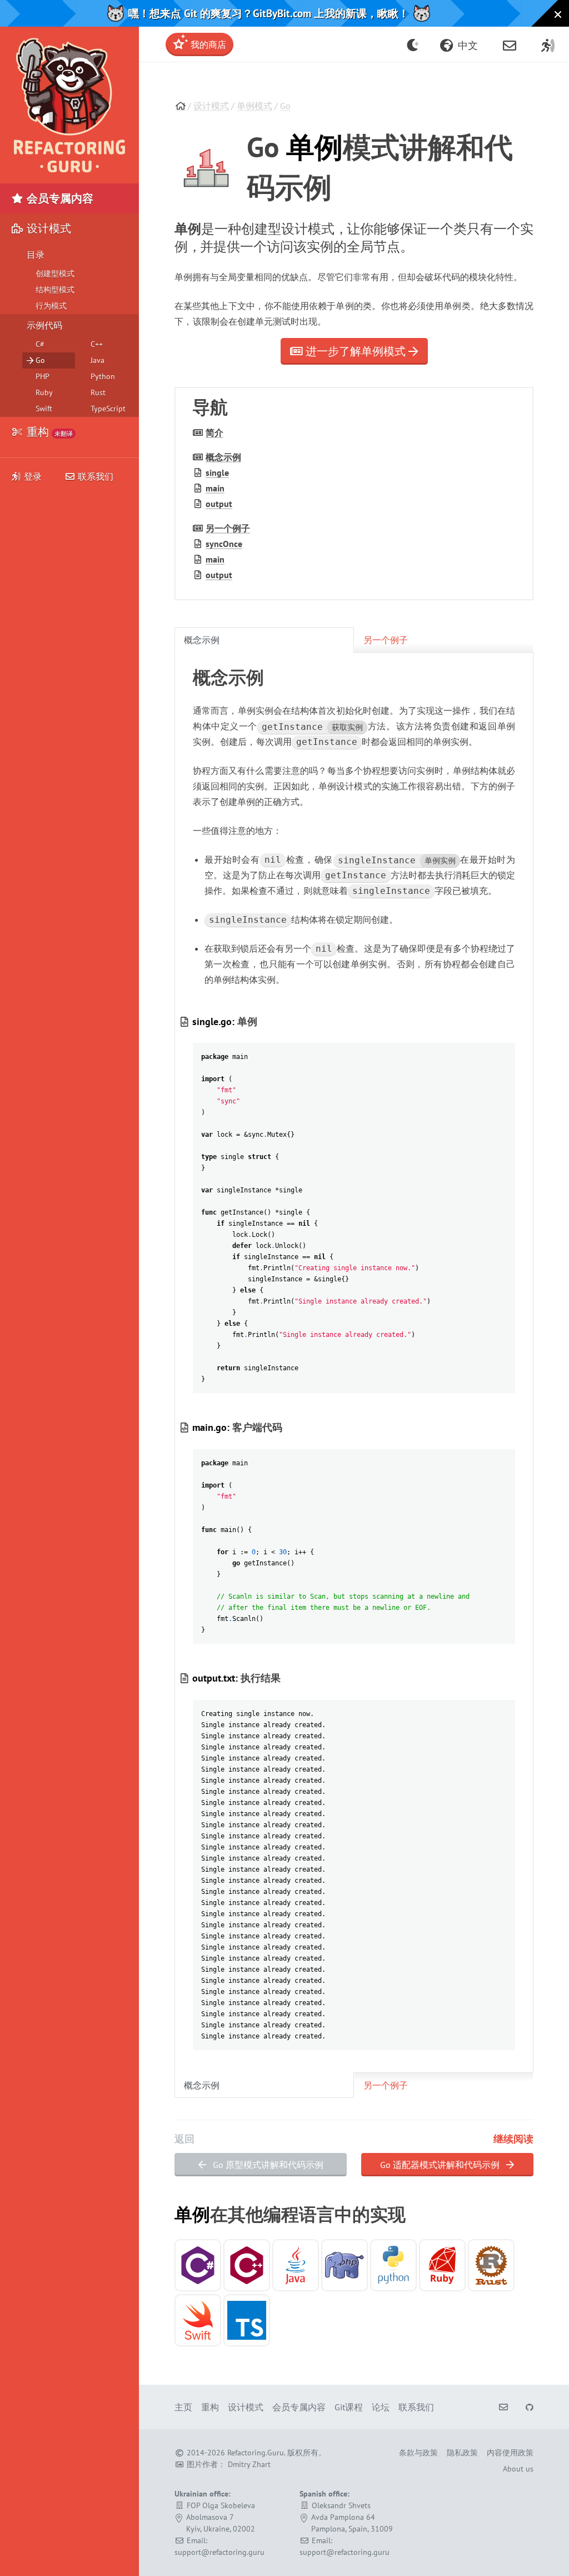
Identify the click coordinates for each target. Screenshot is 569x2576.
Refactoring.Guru (256, 2453)
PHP (43, 376)
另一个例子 (228, 528)
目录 (36, 255)
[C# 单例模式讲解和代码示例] (198, 2265)
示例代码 (44, 325)
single (217, 473)
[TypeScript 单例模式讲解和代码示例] (247, 2320)
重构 (48, 432)
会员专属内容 (59, 198)
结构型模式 (55, 290)
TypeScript (108, 409)
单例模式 (254, 106)
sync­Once (224, 544)
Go (285, 106)
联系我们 (94, 476)
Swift (44, 409)
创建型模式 (55, 273)
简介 (214, 432)
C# (40, 344)
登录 (33, 476)
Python (103, 376)
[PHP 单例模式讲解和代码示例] (345, 2265)
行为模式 (51, 306)
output (219, 504)
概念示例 (223, 457)
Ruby (44, 392)
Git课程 (349, 2407)
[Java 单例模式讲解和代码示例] (296, 2265)
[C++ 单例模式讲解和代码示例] (247, 2265)
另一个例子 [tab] (386, 640)
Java (98, 360)
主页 (183, 2407)
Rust (98, 392)
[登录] (548, 44)
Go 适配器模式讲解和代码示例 (441, 2165)
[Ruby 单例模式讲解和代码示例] (442, 2265)
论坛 (381, 2407)
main (215, 488)
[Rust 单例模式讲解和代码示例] (491, 2265)
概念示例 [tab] (202, 640)
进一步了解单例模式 (356, 351)
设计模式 (211, 106)
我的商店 (207, 44)
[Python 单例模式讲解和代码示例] (393, 2265)
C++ (97, 344)
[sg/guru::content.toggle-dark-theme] (413, 44)
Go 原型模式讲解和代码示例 (267, 2165)
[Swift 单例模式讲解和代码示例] (198, 2320)
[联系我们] (510, 44)
